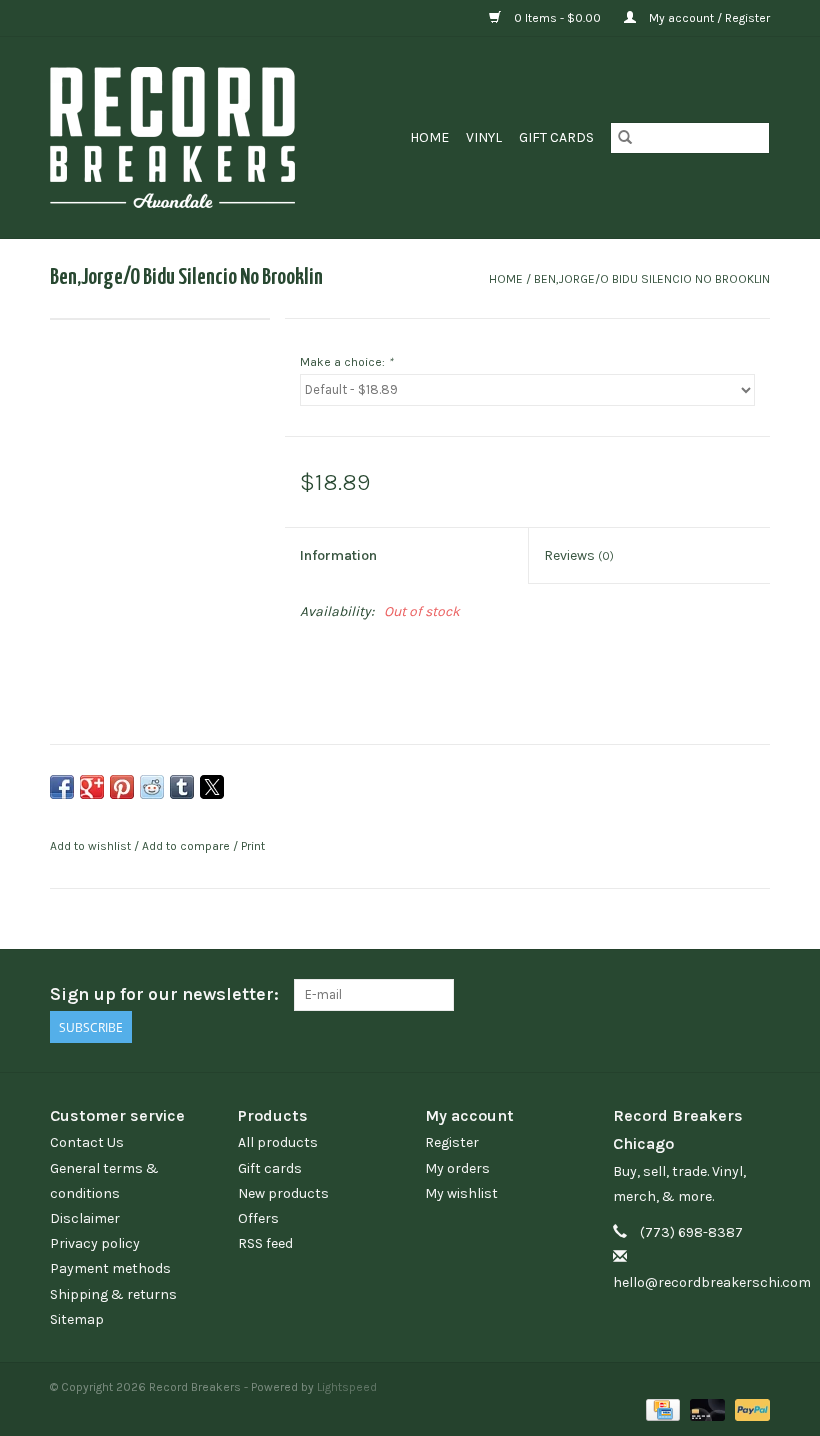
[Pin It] (122, 787)
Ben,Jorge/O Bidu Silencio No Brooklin (652, 279)
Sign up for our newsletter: (164, 994)
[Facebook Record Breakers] (684, 995)
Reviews (579, 555)
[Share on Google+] (92, 787)
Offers (258, 1218)
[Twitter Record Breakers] (719, 995)
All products (278, 1142)
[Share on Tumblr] (182, 787)
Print (253, 846)
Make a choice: (346, 362)
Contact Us (87, 1142)
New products (283, 1193)
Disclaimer (85, 1218)
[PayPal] (749, 1408)
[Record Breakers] (194, 137)
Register (452, 1142)
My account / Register (708, 18)
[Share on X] (212, 787)
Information (338, 555)
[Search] (625, 138)
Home (429, 137)
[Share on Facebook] (62, 787)
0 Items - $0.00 (557, 18)
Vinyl (484, 137)
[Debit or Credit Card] (705, 1408)
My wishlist (461, 1193)
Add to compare (187, 846)
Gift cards (556, 137)
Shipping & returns (113, 1294)
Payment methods (110, 1268)
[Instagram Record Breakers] (754, 995)
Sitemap (77, 1319)
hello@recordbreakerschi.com (712, 1282)
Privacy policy (95, 1243)
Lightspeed (347, 1387)
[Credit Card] (661, 1408)
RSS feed (265, 1243)
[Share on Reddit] (152, 787)
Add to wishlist (92, 846)
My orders (457, 1168)
